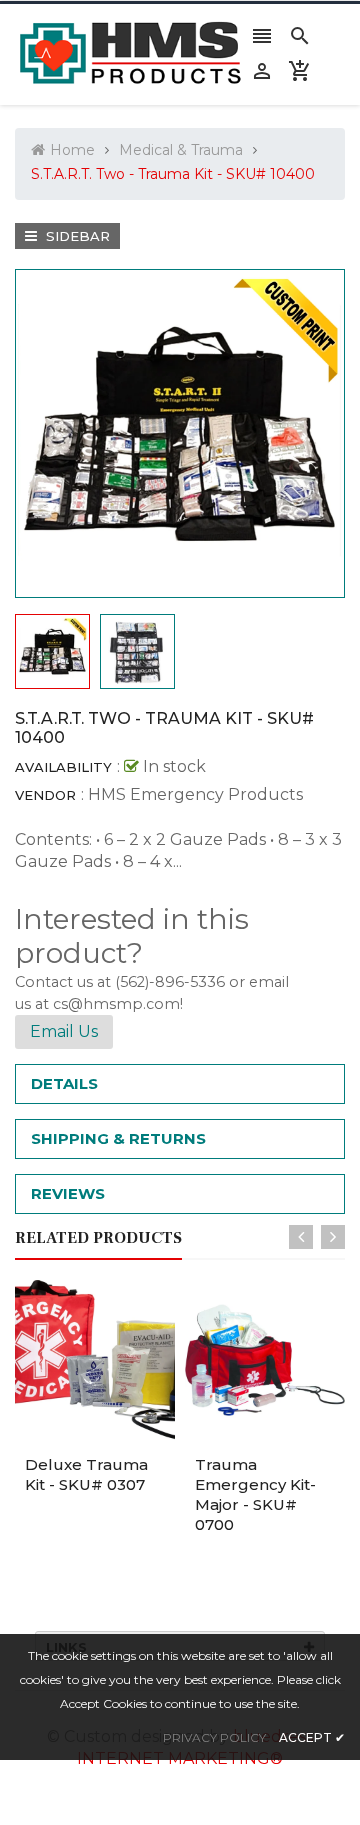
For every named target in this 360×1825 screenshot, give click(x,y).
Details (64, 1083)
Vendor (45, 795)
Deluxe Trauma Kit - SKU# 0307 (86, 1474)
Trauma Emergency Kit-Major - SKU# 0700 (255, 1494)
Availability (63, 767)
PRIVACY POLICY (214, 1737)
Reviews (68, 1193)
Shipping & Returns (118, 1138)
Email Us (64, 1031)
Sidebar (76, 236)
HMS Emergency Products (195, 794)
